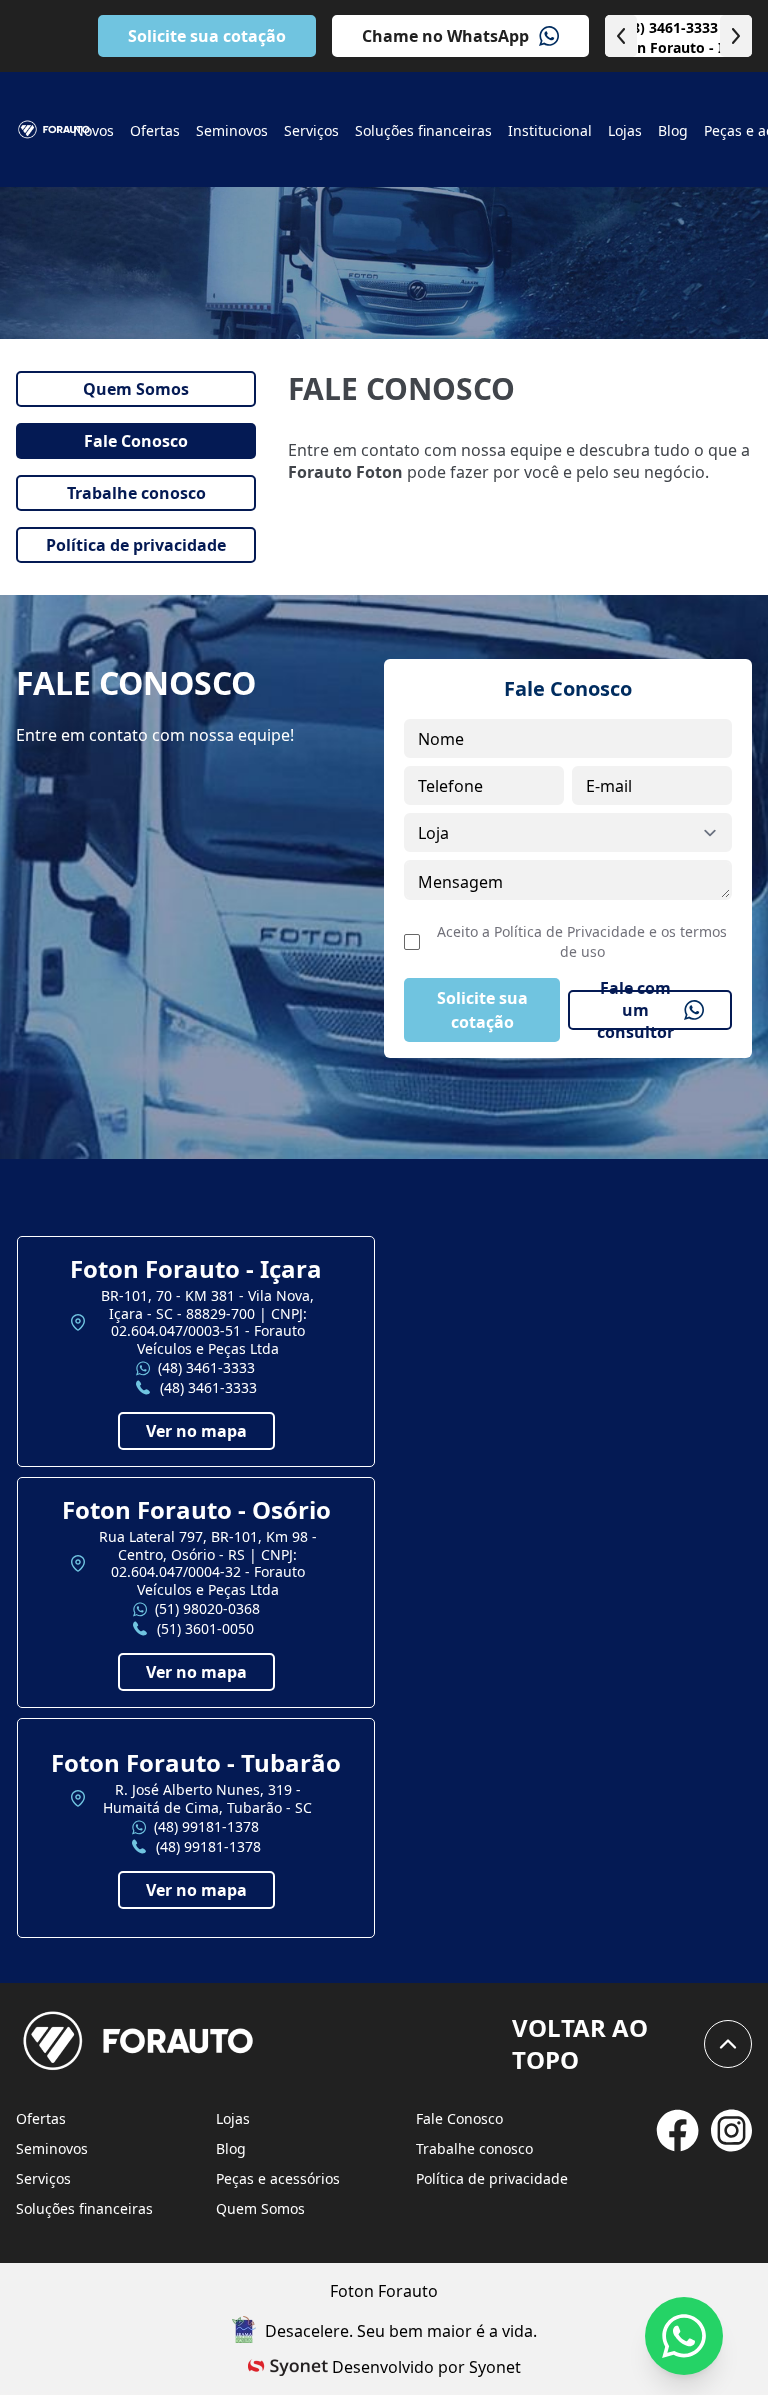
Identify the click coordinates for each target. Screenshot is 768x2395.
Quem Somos (260, 2208)
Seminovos (52, 2148)
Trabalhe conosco (474, 2148)
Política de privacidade (492, 2178)
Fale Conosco (459, 2118)
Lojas (233, 2118)
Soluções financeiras (84, 2208)
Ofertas (41, 2118)
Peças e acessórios (278, 2178)
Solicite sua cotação (207, 36)
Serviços (43, 2178)
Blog (231, 2148)
